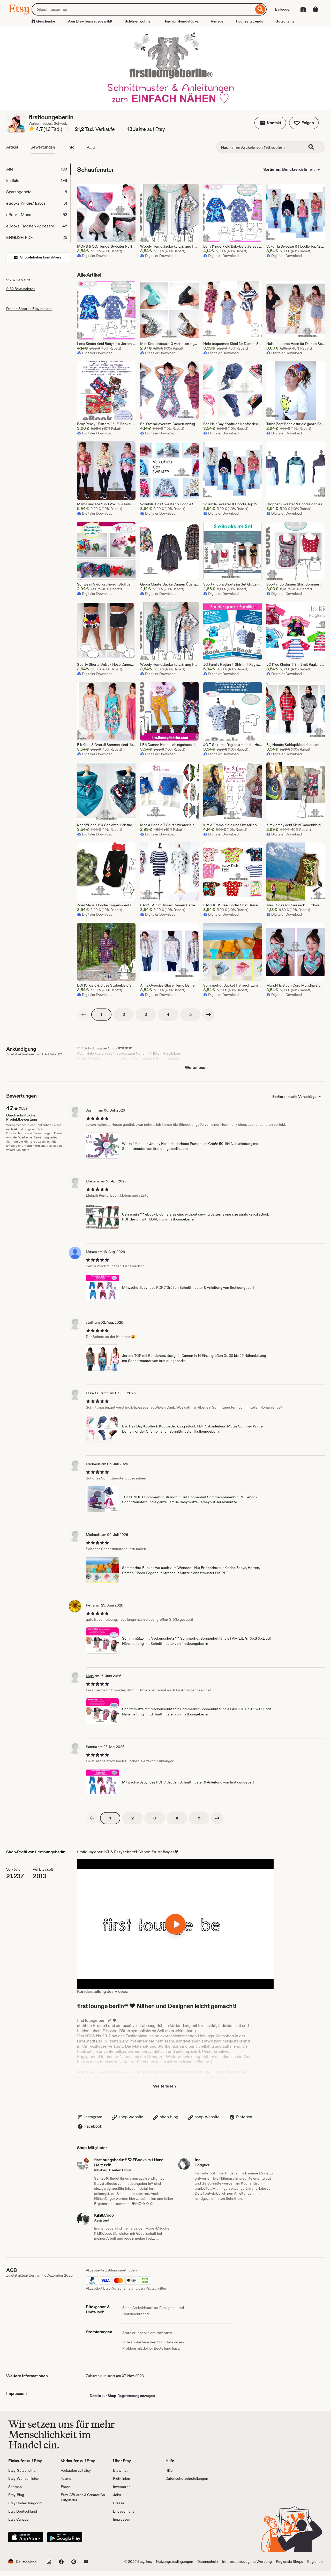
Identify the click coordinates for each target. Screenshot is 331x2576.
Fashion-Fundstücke (182, 21)
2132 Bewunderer (20, 289)
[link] (83, 1015)
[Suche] (260, 9)
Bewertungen (43, 147)
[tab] (38, 169)
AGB (91, 147)
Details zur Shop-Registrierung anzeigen (122, 2396)
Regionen (315, 2562)
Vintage (217, 21)
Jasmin (92, 1110)
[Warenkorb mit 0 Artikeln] (315, 9)
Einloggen (283, 9)
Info (71, 147)
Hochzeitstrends (249, 21)
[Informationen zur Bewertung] (32, 129)
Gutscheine (285, 21)
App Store (26, 2537)
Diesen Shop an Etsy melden (29, 309)
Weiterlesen (196, 1067)
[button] (270, 123)
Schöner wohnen (139, 21)
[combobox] (143, 9)
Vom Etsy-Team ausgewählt (90, 21)
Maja (90, 1676)
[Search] (314, 147)
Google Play (65, 2537)
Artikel (12, 147)
